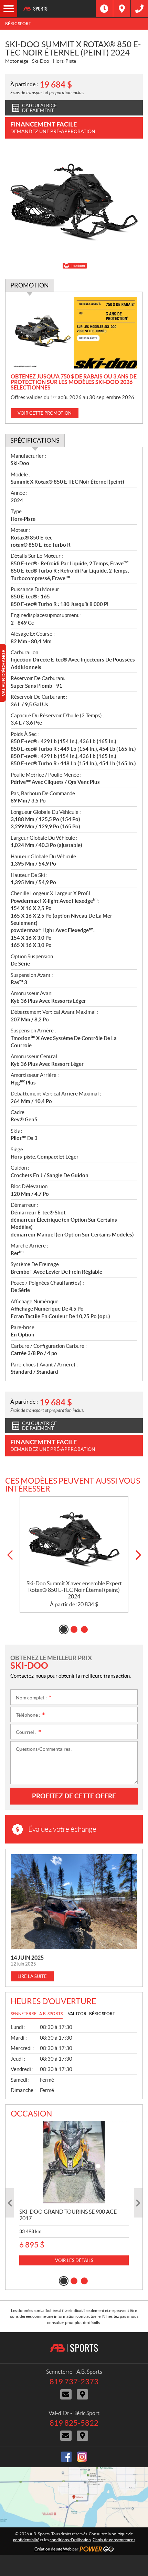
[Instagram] (82, 2457)
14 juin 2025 (27, 1958)
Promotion (30, 285)
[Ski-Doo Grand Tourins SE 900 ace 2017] (74, 2163)
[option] (74, 1555)
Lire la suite (32, 1976)
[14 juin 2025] (74, 1902)
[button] (10, 1555)
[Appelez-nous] (139, 9)
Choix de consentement (114, 2540)
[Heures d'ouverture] (104, 9)
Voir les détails (74, 2260)
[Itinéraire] (122, 9)
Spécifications (35, 440)
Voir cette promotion (45, 413)
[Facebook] (66, 2457)
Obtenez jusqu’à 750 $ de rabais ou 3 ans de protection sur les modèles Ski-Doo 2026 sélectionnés (74, 382)
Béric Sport (18, 24)
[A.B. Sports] (56, 9)
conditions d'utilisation (70, 2540)
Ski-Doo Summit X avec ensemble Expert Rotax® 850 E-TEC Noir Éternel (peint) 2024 (74, 1590)
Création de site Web (53, 2549)
